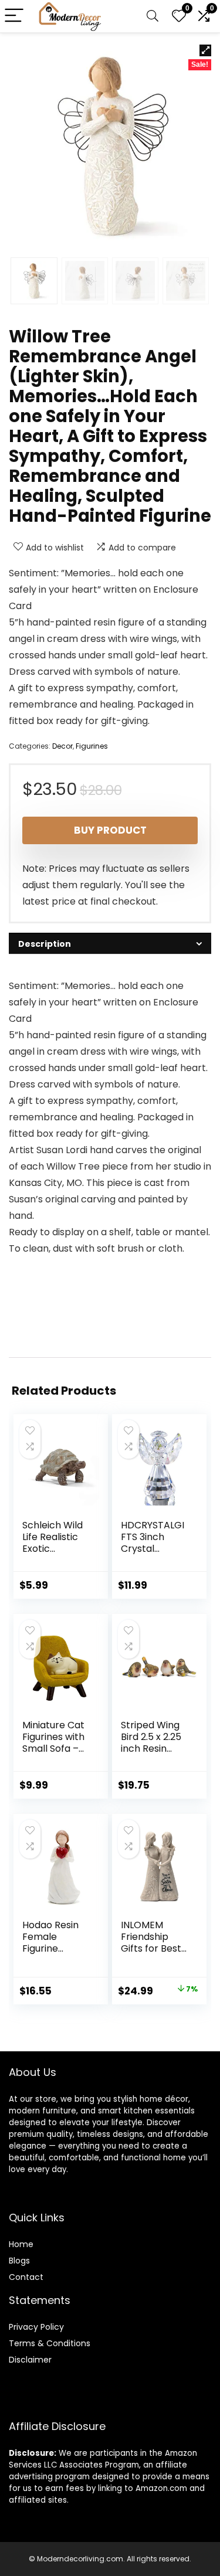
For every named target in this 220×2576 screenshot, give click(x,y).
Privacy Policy (36, 2327)
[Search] (153, 16)
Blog (17, 2261)
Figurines (92, 746)
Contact (26, 2277)
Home (21, 2244)
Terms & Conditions (50, 2343)
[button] (205, 50)
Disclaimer (30, 2360)
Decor (62, 746)
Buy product (110, 830)
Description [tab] (45, 944)
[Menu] (14, 16)
